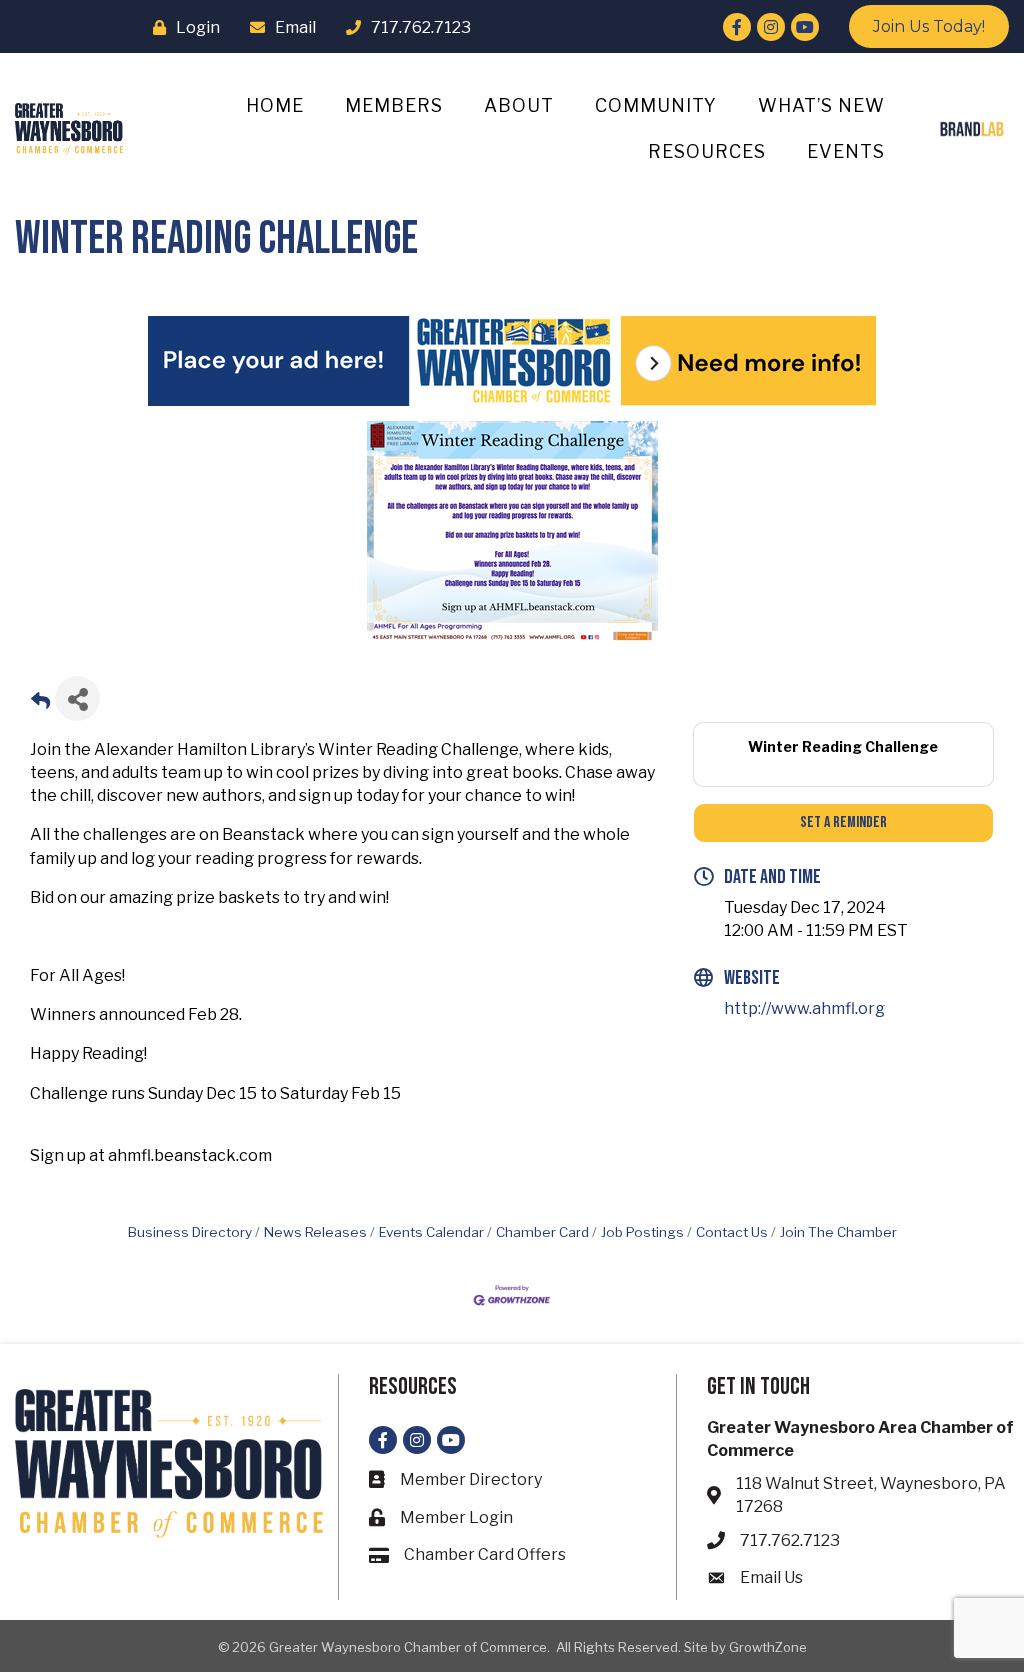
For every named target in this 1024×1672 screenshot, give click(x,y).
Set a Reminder (843, 822)
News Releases (315, 1232)
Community (656, 105)
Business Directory (190, 1232)
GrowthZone (768, 1647)
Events (846, 151)
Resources (707, 151)
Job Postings (642, 1232)
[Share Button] (77, 698)
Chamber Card (542, 1232)
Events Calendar (431, 1232)
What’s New (821, 105)
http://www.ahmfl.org (804, 1008)
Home (275, 105)
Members (394, 105)
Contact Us (732, 1232)
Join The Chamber (838, 1232)
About (519, 105)
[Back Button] (40, 704)
